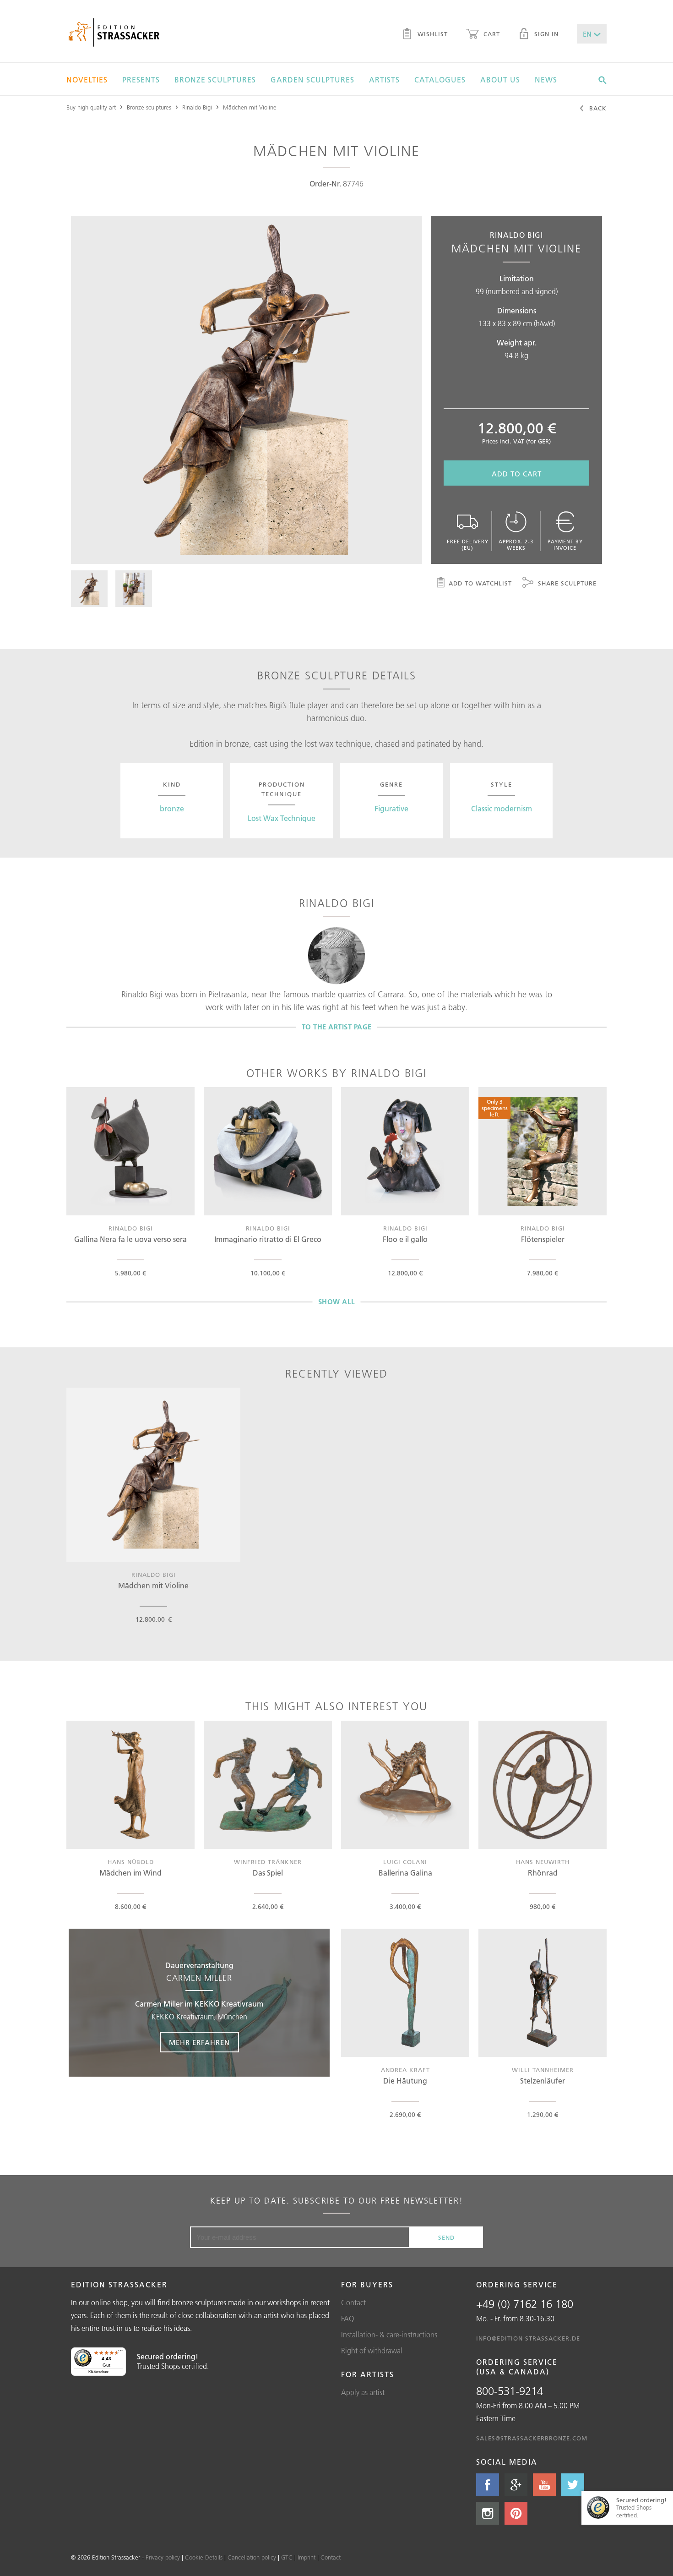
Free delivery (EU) (468, 545)
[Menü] (120, 2353)
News (546, 80)
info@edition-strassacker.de (528, 2338)
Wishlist (431, 34)
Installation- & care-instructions (389, 2335)
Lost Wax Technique (282, 818)
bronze (172, 809)
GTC (287, 2557)
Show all (337, 1302)
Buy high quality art (91, 107)
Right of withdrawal (372, 2351)
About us (500, 80)
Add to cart (517, 474)
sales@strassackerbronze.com (532, 2438)
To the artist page (337, 1027)
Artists (384, 80)
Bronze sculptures (215, 80)
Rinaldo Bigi (197, 107)
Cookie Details (204, 2557)
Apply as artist (363, 2392)
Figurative (391, 809)
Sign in (545, 34)
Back (597, 108)
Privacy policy (163, 2557)
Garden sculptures (312, 80)
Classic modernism (502, 809)
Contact (353, 2303)
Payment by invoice (565, 545)
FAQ (348, 2319)
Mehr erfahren (199, 2043)
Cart (491, 34)
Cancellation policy (252, 2557)
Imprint (307, 2557)
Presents (141, 80)
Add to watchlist (480, 583)
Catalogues (440, 80)
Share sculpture (566, 583)
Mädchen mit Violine (250, 107)
